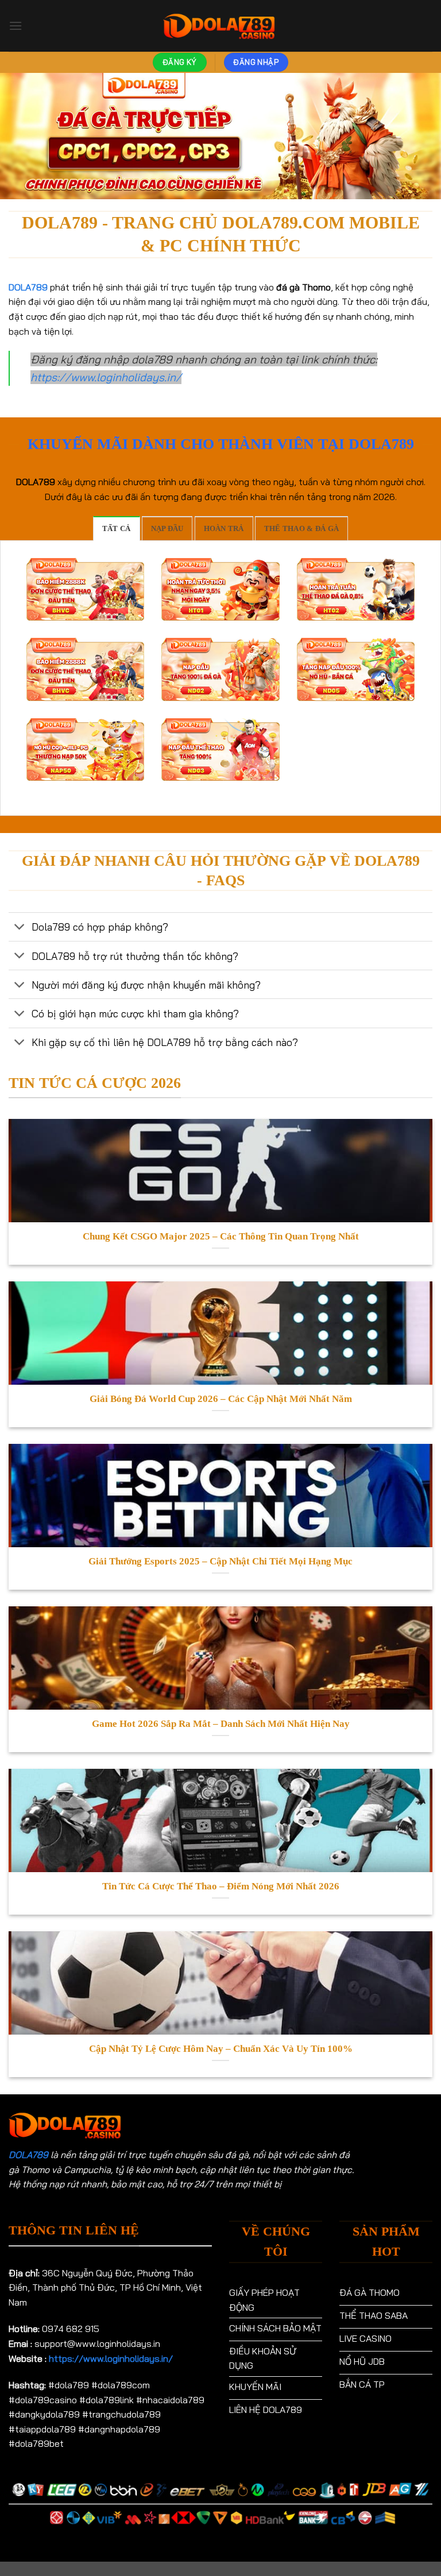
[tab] (117, 528)
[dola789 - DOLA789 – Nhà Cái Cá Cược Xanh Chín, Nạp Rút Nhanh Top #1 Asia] (220, 26)
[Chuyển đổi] (20, 928)
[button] (16, 26)
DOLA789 (28, 2155)
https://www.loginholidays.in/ (106, 377)
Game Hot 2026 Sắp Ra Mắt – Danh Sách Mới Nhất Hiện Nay (221, 1724)
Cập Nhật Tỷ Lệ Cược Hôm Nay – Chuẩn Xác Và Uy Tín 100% (221, 2049)
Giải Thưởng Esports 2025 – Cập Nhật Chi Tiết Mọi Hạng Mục (220, 1561)
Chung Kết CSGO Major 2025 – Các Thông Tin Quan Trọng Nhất (221, 1236)
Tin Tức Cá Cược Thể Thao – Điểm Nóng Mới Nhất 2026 (221, 1886)
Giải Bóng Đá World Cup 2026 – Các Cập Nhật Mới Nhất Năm (221, 1399)
